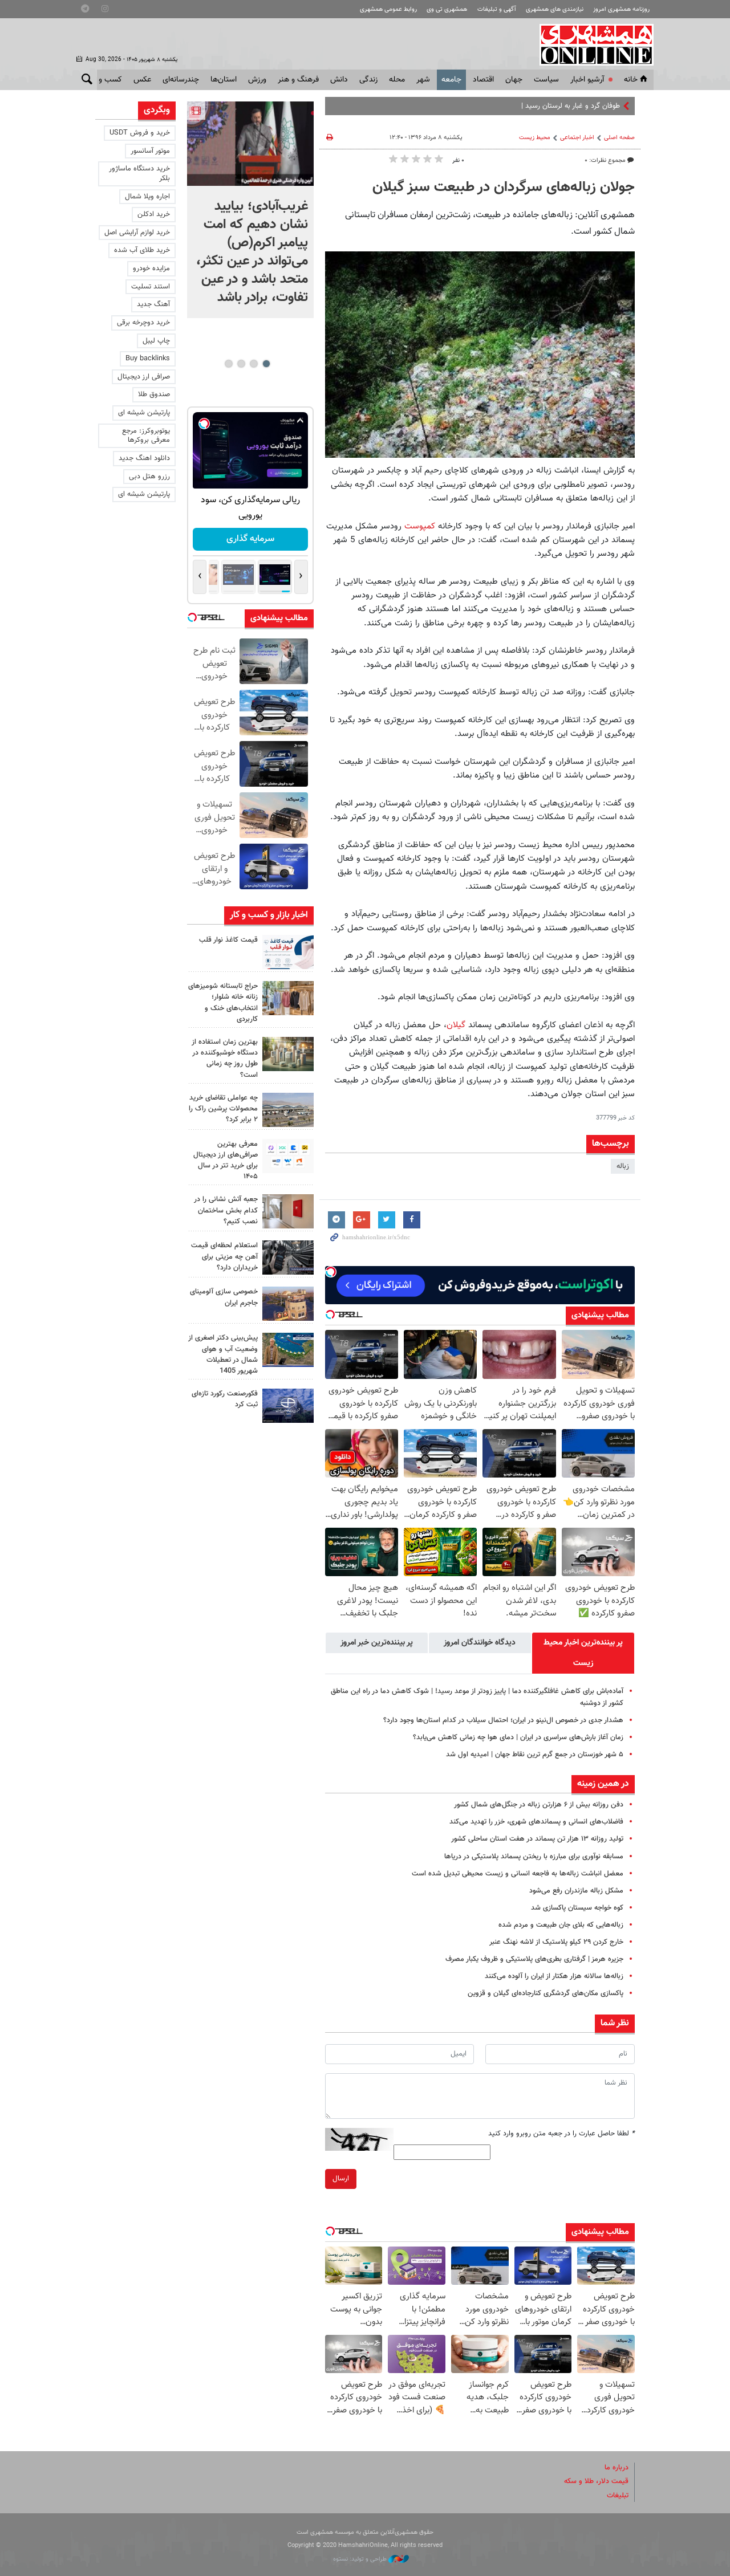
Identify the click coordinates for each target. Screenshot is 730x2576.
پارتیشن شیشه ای (144, 413)
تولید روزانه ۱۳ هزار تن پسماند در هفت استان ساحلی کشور (537, 1839)
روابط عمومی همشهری (388, 9)
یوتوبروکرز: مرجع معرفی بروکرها (146, 436)
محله (397, 80)
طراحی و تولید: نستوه (361, 2559)
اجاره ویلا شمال (147, 197)
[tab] (583, 1653)
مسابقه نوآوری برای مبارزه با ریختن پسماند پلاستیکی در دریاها (534, 1857)
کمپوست (420, 526)
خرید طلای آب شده (142, 250)
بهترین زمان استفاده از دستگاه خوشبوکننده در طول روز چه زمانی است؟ (225, 1059)
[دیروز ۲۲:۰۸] (250, 144)
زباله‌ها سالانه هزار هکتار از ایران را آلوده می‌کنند (554, 1976)
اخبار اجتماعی (577, 138)
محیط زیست (535, 138)
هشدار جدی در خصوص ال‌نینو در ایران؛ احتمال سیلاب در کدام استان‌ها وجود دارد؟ (503, 1720)
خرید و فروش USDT (140, 133)
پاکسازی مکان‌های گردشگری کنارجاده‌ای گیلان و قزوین (546, 1993)
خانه (631, 80)
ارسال (341, 2179)
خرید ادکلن (154, 214)
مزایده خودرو (151, 268)
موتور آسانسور (150, 151)
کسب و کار (105, 80)
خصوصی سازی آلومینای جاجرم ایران (224, 1297)
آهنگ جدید (153, 304)
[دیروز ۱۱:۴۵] (288, 998)
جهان (514, 80)
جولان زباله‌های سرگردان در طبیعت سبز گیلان (504, 188)
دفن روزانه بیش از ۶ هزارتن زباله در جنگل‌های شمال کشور (539, 1805)
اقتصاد (483, 80)
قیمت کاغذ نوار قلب (228, 940)
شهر (423, 80)
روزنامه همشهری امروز (621, 9)
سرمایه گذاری (250, 539)
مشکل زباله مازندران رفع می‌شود (576, 1891)
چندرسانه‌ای (181, 80)
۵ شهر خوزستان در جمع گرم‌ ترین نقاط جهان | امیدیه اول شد (535, 1755)
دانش (339, 80)
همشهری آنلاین (591, 44)
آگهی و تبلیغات (497, 9)
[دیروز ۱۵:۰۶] (288, 952)
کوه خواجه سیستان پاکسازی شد (577, 1908)
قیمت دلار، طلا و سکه (596, 2481)
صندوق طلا (154, 394)
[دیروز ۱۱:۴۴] (288, 1054)
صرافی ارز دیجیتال (144, 377)
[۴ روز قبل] (288, 1258)
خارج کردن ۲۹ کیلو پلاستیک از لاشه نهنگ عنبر (556, 1942)
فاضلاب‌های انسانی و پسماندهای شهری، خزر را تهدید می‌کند (536, 1822)
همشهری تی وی (447, 9)
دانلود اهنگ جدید (144, 458)
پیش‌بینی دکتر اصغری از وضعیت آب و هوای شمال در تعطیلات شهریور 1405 (223, 1354)
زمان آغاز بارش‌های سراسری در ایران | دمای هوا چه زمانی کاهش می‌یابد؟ (518, 1737)
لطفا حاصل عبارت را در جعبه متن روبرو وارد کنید (561, 2134)
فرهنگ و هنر (298, 80)
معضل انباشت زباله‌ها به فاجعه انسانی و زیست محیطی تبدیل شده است (518, 1874)
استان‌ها (224, 80)
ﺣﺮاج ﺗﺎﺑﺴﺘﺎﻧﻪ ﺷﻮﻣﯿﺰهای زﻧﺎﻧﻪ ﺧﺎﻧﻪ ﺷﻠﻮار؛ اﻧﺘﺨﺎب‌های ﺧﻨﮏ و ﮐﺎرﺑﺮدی (223, 1003)
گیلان (456, 1025)
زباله (623, 1166)
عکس (142, 80)
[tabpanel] (250, 210)
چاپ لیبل (156, 341)
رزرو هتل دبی (149, 477)
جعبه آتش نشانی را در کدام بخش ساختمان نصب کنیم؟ (226, 1210)
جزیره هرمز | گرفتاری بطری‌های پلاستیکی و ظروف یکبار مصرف (534, 1959)
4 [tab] (228, 364)
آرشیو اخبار (587, 80)
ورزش (257, 80)
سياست (546, 80)
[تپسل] (331, 1272)
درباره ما (617, 2468)
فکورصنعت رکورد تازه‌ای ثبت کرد (225, 1399)
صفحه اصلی (619, 138)
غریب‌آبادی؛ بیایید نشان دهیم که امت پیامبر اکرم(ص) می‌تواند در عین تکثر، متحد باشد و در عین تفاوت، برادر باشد (252, 252)
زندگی (368, 80)
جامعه (451, 80)
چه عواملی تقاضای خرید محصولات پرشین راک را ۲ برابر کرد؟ (223, 1109)
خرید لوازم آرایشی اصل (137, 233)
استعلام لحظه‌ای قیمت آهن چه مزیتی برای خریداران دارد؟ (224, 1256)
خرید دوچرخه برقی (143, 323)
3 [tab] (241, 364)
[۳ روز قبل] (288, 1156)
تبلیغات (618, 2496)
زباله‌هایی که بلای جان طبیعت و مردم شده (561, 1925)
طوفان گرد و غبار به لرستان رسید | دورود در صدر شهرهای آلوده (529, 106)
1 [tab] (266, 364)
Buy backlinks (148, 359)
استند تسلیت (151, 287)
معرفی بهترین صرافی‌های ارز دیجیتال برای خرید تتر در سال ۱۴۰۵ (226, 1161)
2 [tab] (254, 364)
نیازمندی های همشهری (555, 9)
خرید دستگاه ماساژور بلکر (139, 174)
